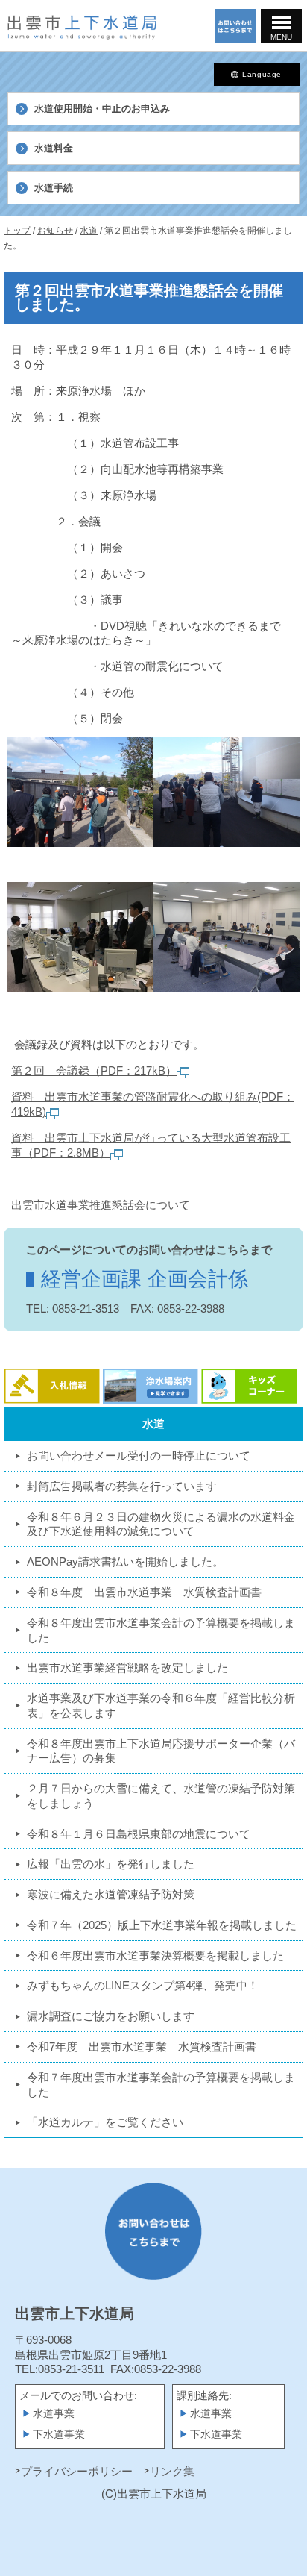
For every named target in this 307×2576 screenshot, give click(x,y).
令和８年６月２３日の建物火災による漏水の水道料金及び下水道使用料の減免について (161, 1524)
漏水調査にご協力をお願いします (111, 2016)
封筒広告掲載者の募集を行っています (122, 1486)
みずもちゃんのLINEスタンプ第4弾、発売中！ (143, 1985)
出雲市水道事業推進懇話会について (101, 1205)
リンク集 (172, 2471)
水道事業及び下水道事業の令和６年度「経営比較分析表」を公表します (161, 1706)
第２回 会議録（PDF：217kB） (94, 1070)
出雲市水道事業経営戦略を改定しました (127, 1667)
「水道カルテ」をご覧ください (105, 2122)
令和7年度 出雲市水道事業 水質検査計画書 (142, 2047)
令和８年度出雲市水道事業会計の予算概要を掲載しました (161, 1630)
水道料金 (54, 148)
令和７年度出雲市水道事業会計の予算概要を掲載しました (161, 2085)
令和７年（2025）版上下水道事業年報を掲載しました (162, 1925)
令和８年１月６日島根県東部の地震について (139, 1834)
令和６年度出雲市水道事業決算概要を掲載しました (155, 1956)
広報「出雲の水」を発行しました (111, 1864)
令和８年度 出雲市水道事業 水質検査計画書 (144, 1592)
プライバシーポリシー (77, 2471)
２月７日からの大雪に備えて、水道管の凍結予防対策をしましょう (161, 1796)
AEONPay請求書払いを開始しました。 (125, 1561)
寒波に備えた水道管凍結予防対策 (111, 1894)
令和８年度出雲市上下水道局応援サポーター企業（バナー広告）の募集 (161, 1751)
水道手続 (54, 188)
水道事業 (54, 2414)
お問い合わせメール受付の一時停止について (139, 1456)
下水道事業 (59, 2435)
